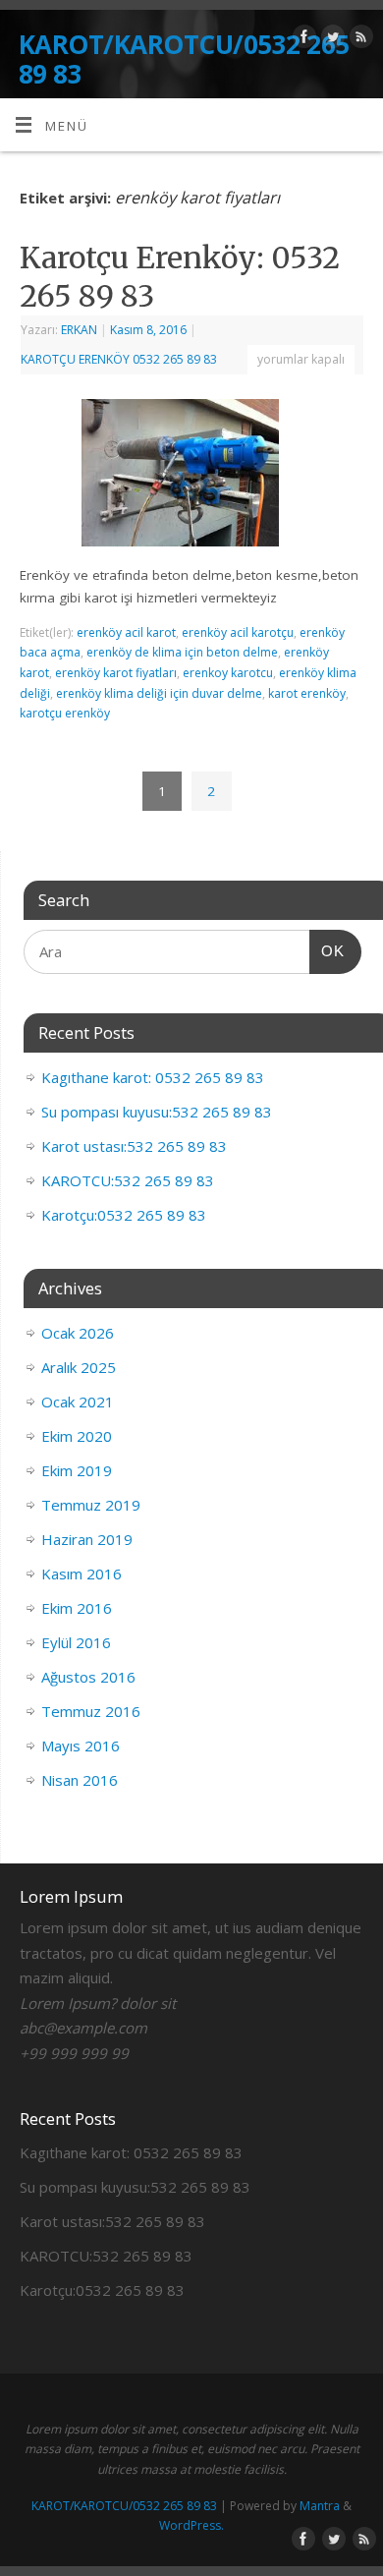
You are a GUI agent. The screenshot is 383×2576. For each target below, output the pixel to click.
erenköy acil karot (126, 632)
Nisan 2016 (80, 1780)
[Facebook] (302, 40)
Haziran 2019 (87, 1539)
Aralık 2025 (79, 1367)
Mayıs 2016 (81, 1746)
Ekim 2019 (77, 1470)
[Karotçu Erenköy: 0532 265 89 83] (192, 477)
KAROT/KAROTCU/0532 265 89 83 (184, 59)
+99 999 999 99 (74, 2053)
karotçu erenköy (65, 713)
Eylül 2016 (76, 1642)
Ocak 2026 (78, 1333)
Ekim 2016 (77, 1608)
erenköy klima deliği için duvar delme (159, 693)
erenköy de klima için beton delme (182, 652)
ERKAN (79, 330)
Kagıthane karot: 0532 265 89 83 (153, 1077)
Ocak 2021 (78, 1402)
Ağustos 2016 (88, 1677)
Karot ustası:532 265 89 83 (134, 1146)
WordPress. (191, 2525)
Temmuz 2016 (91, 1711)
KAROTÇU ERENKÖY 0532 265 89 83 (119, 359)
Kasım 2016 (82, 1574)
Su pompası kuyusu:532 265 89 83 (157, 1112)
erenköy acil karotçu (238, 632)
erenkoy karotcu (228, 673)
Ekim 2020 (77, 1436)
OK (327, 950)
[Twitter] (330, 40)
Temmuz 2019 (91, 1505)
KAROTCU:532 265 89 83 (128, 1180)
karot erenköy (307, 693)
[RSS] (359, 40)
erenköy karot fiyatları (116, 673)
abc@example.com (83, 2028)
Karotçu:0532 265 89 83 (124, 1215)
